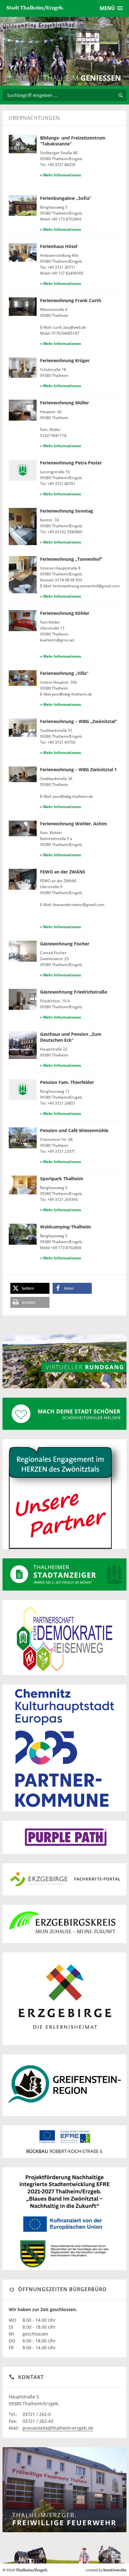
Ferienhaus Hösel (59, 246)
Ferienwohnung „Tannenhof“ (71, 559)
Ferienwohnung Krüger (65, 360)
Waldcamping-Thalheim (66, 1227)
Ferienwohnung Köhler (65, 613)
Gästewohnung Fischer (65, 944)
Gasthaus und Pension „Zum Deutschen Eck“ (71, 1037)
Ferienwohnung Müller (64, 403)
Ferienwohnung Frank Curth (71, 300)
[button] (30, 1288)
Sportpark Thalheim (62, 1179)
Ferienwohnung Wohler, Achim (74, 824)
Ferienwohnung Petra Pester (71, 463)
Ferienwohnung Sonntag (67, 511)
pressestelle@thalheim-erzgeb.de (58, 2428)
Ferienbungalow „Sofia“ (66, 198)
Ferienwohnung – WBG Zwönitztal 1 (78, 769)
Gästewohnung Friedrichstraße (74, 992)
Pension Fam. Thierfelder (67, 1082)
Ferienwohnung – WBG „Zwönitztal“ (79, 721)
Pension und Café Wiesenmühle (74, 1130)
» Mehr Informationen (61, 175)
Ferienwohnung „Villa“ (64, 673)
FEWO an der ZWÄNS (63, 872)
